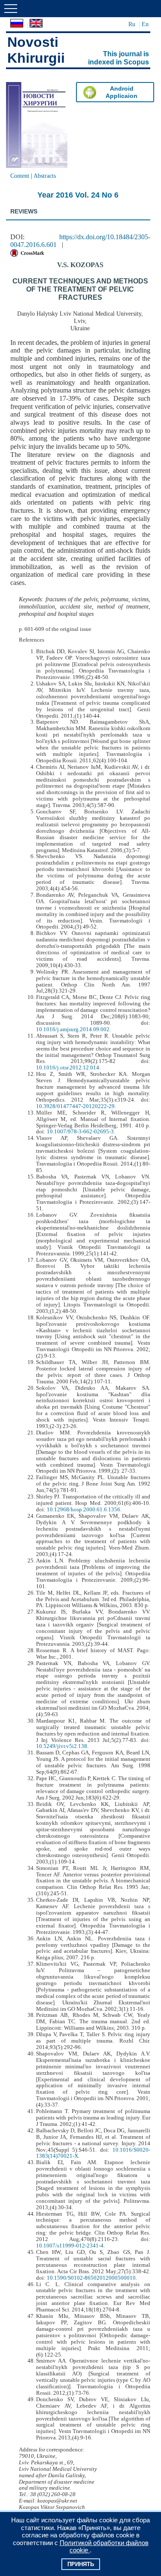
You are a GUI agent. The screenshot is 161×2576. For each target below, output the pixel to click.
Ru (132, 24)
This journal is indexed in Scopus (118, 58)
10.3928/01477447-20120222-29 (75, 1106)
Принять (81, 2564)
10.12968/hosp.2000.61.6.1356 (84, 1510)
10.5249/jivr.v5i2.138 (62, 1746)
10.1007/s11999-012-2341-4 (70, 2246)
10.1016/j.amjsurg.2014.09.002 (73, 1029)
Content (20, 176)
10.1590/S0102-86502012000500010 (91, 2278)
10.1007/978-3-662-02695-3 (80, 1132)
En (145, 24)
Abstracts (45, 176)
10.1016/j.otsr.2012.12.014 (68, 1068)
